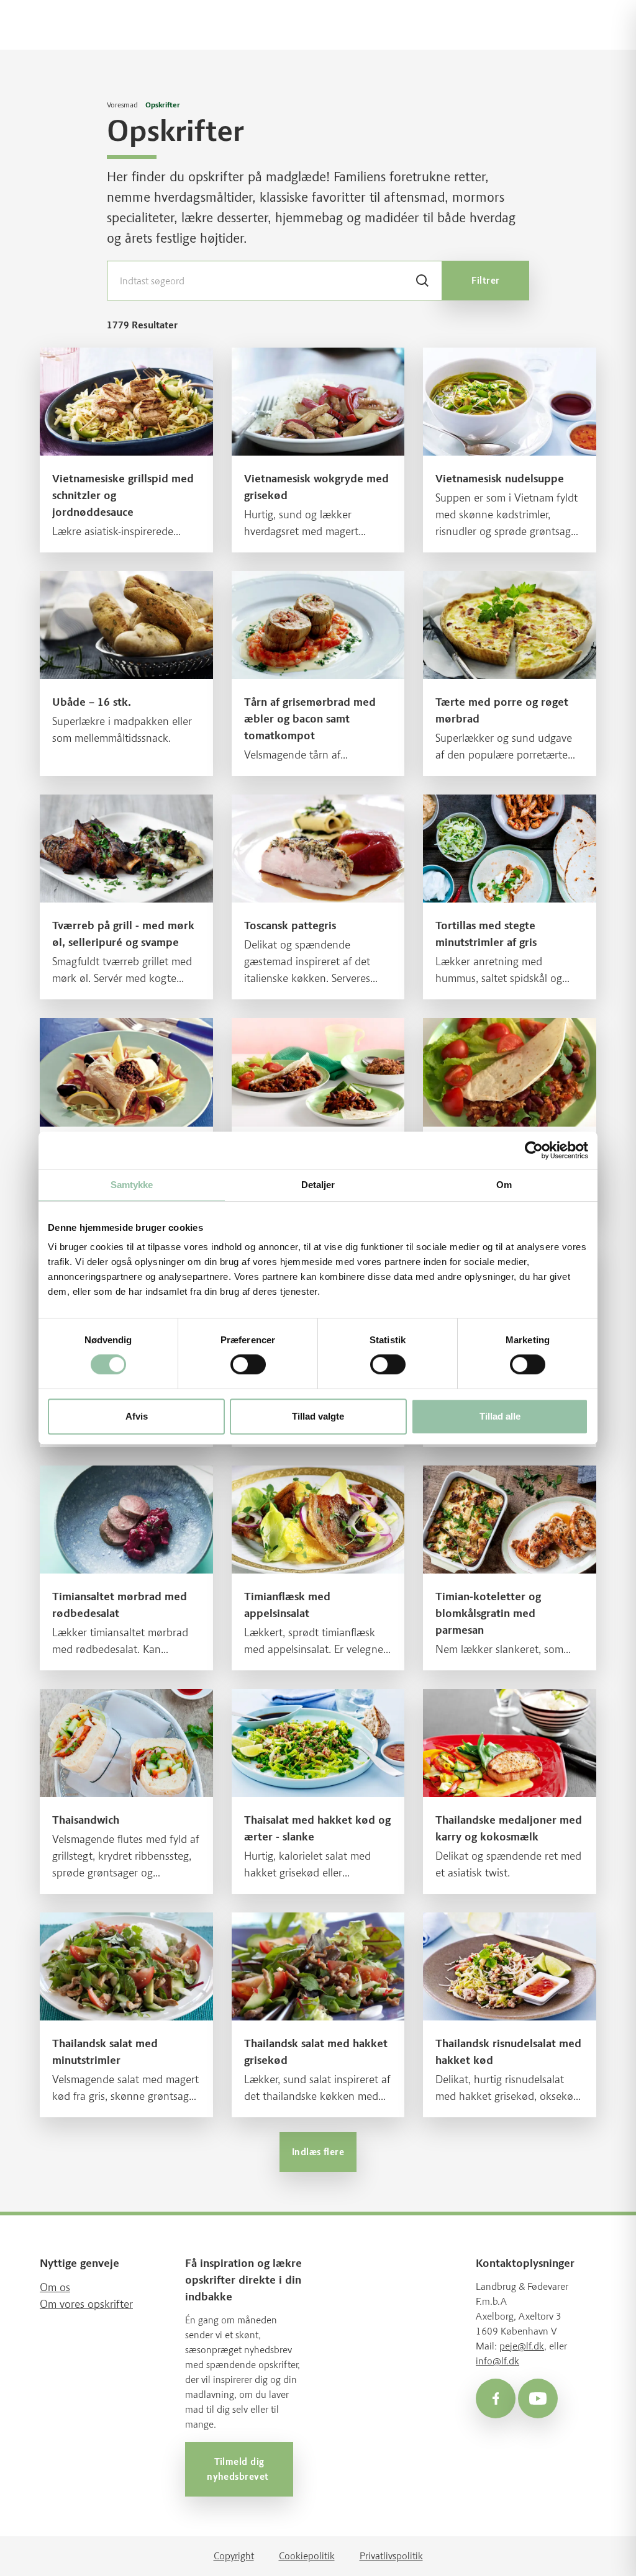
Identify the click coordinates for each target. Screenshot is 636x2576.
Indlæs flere (318, 2152)
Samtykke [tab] (132, 1185)
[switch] (248, 1364)
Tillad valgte (318, 1416)
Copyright (234, 2556)
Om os (55, 2287)
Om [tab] (504, 1185)
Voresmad (122, 105)
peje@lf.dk (522, 2346)
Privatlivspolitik (391, 2556)
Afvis (137, 1416)
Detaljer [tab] (318, 1185)
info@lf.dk (497, 2361)
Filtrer (485, 281)
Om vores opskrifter (86, 2304)
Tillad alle (500, 1416)
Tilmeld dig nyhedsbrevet (239, 2469)
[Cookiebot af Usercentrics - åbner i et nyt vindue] (534, 1150)
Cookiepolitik (307, 2556)
